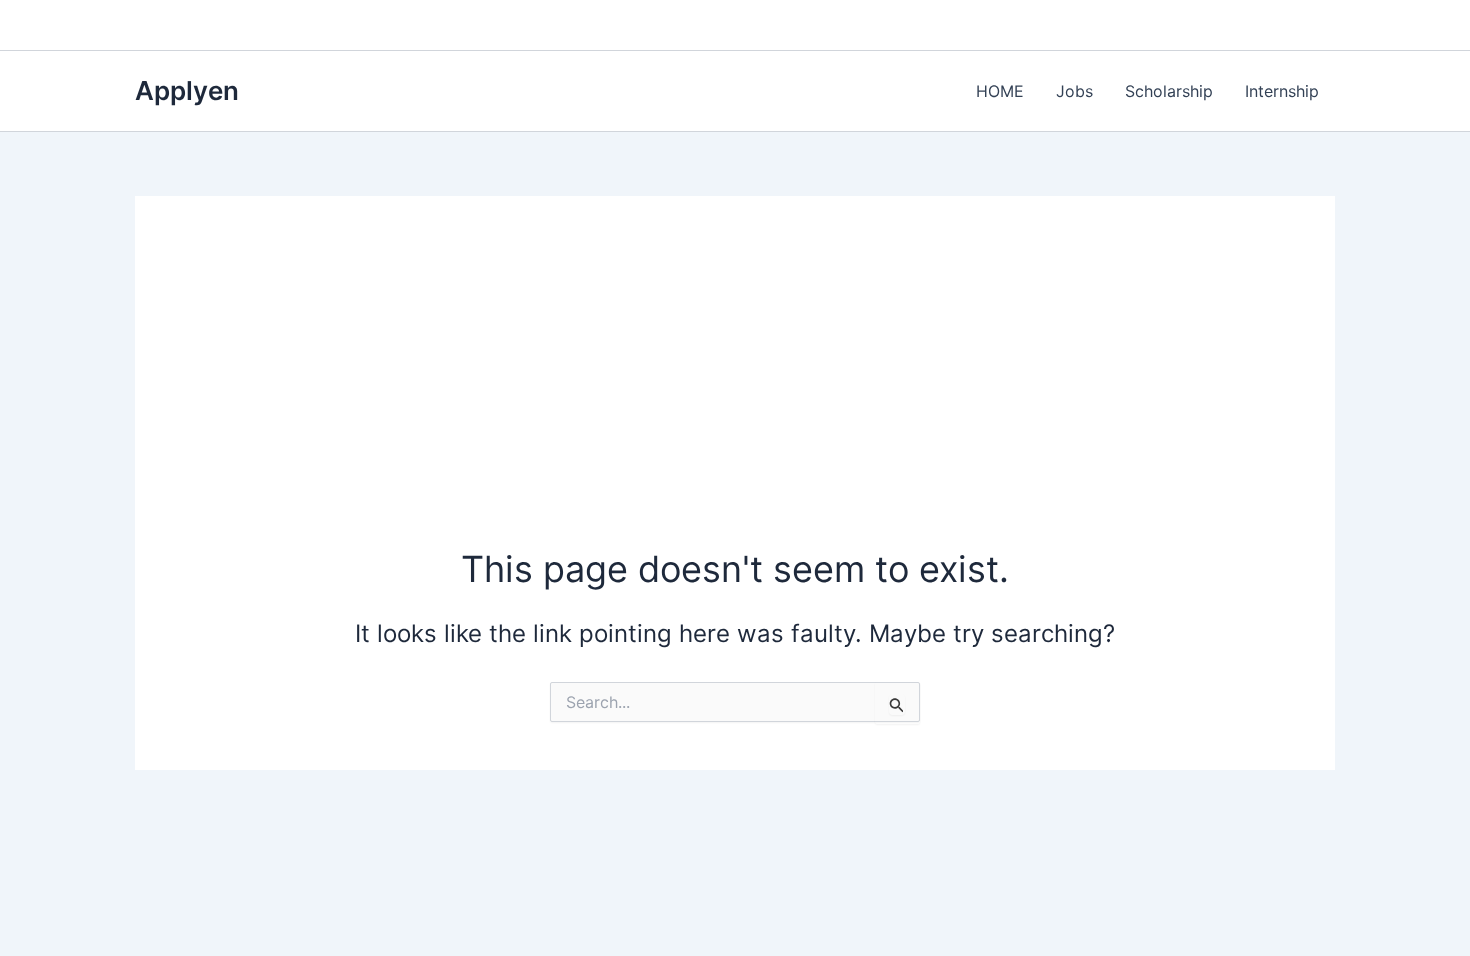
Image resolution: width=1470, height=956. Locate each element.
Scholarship (1169, 91)
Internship (1282, 91)
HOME (1000, 91)
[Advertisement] (735, 394)
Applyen (187, 90)
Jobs (1074, 91)
